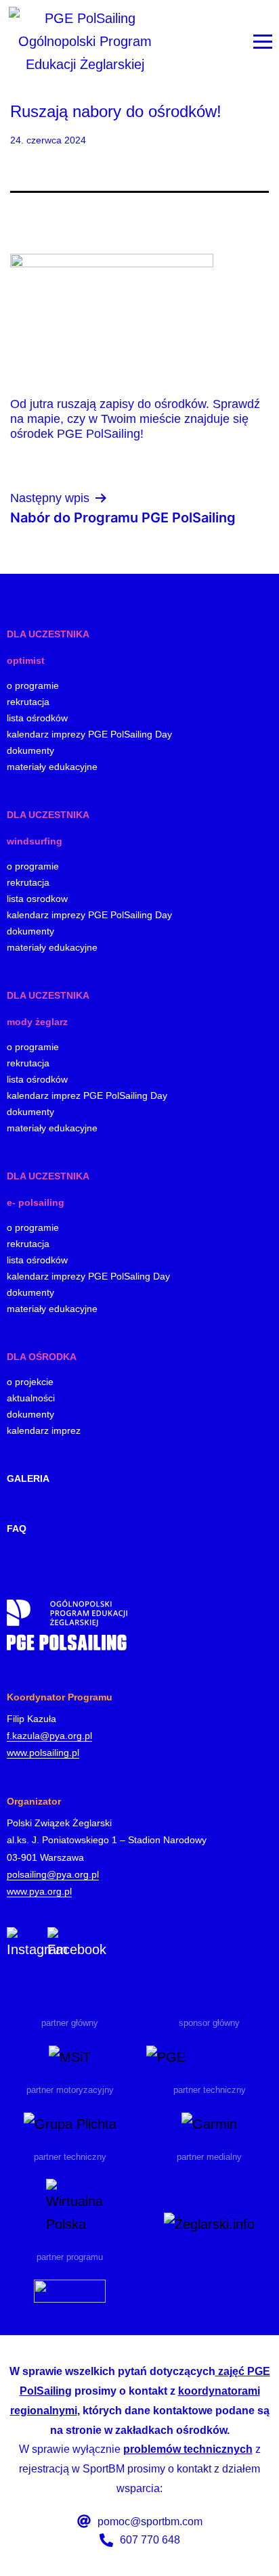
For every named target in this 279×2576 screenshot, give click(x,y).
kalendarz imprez (44, 1430)
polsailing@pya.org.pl (53, 1874)
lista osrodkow (37, 899)
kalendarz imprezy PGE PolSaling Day (88, 1276)
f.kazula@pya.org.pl (49, 1736)
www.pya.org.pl (39, 1891)
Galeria (28, 1478)
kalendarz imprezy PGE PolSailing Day (89, 734)
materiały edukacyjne (52, 767)
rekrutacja (28, 702)
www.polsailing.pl (43, 1753)
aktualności (31, 1398)
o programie (33, 685)
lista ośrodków (37, 718)
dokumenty (30, 750)
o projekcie (30, 1382)
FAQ (17, 1529)
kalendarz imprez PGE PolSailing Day (87, 1095)
